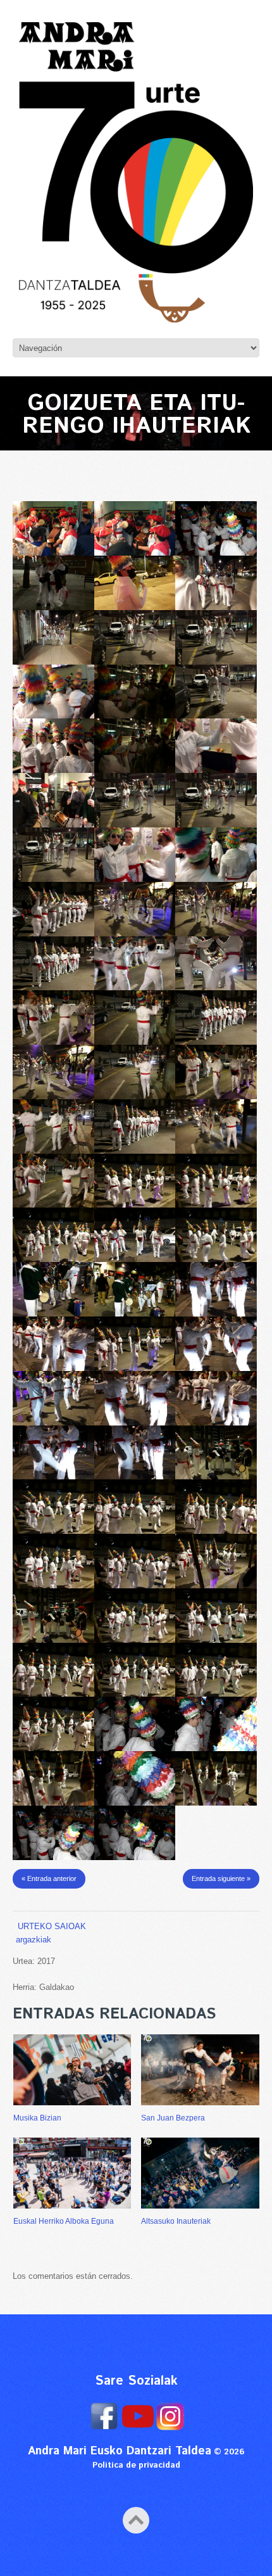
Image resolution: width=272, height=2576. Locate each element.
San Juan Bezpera (173, 2118)
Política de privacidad (136, 2465)
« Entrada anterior (49, 1878)
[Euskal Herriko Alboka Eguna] (72, 2173)
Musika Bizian (37, 2118)
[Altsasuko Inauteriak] (200, 2173)
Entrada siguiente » (221, 1878)
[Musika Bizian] (72, 2070)
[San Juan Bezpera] (200, 2070)
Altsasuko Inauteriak (176, 2221)
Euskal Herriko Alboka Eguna (64, 2221)
